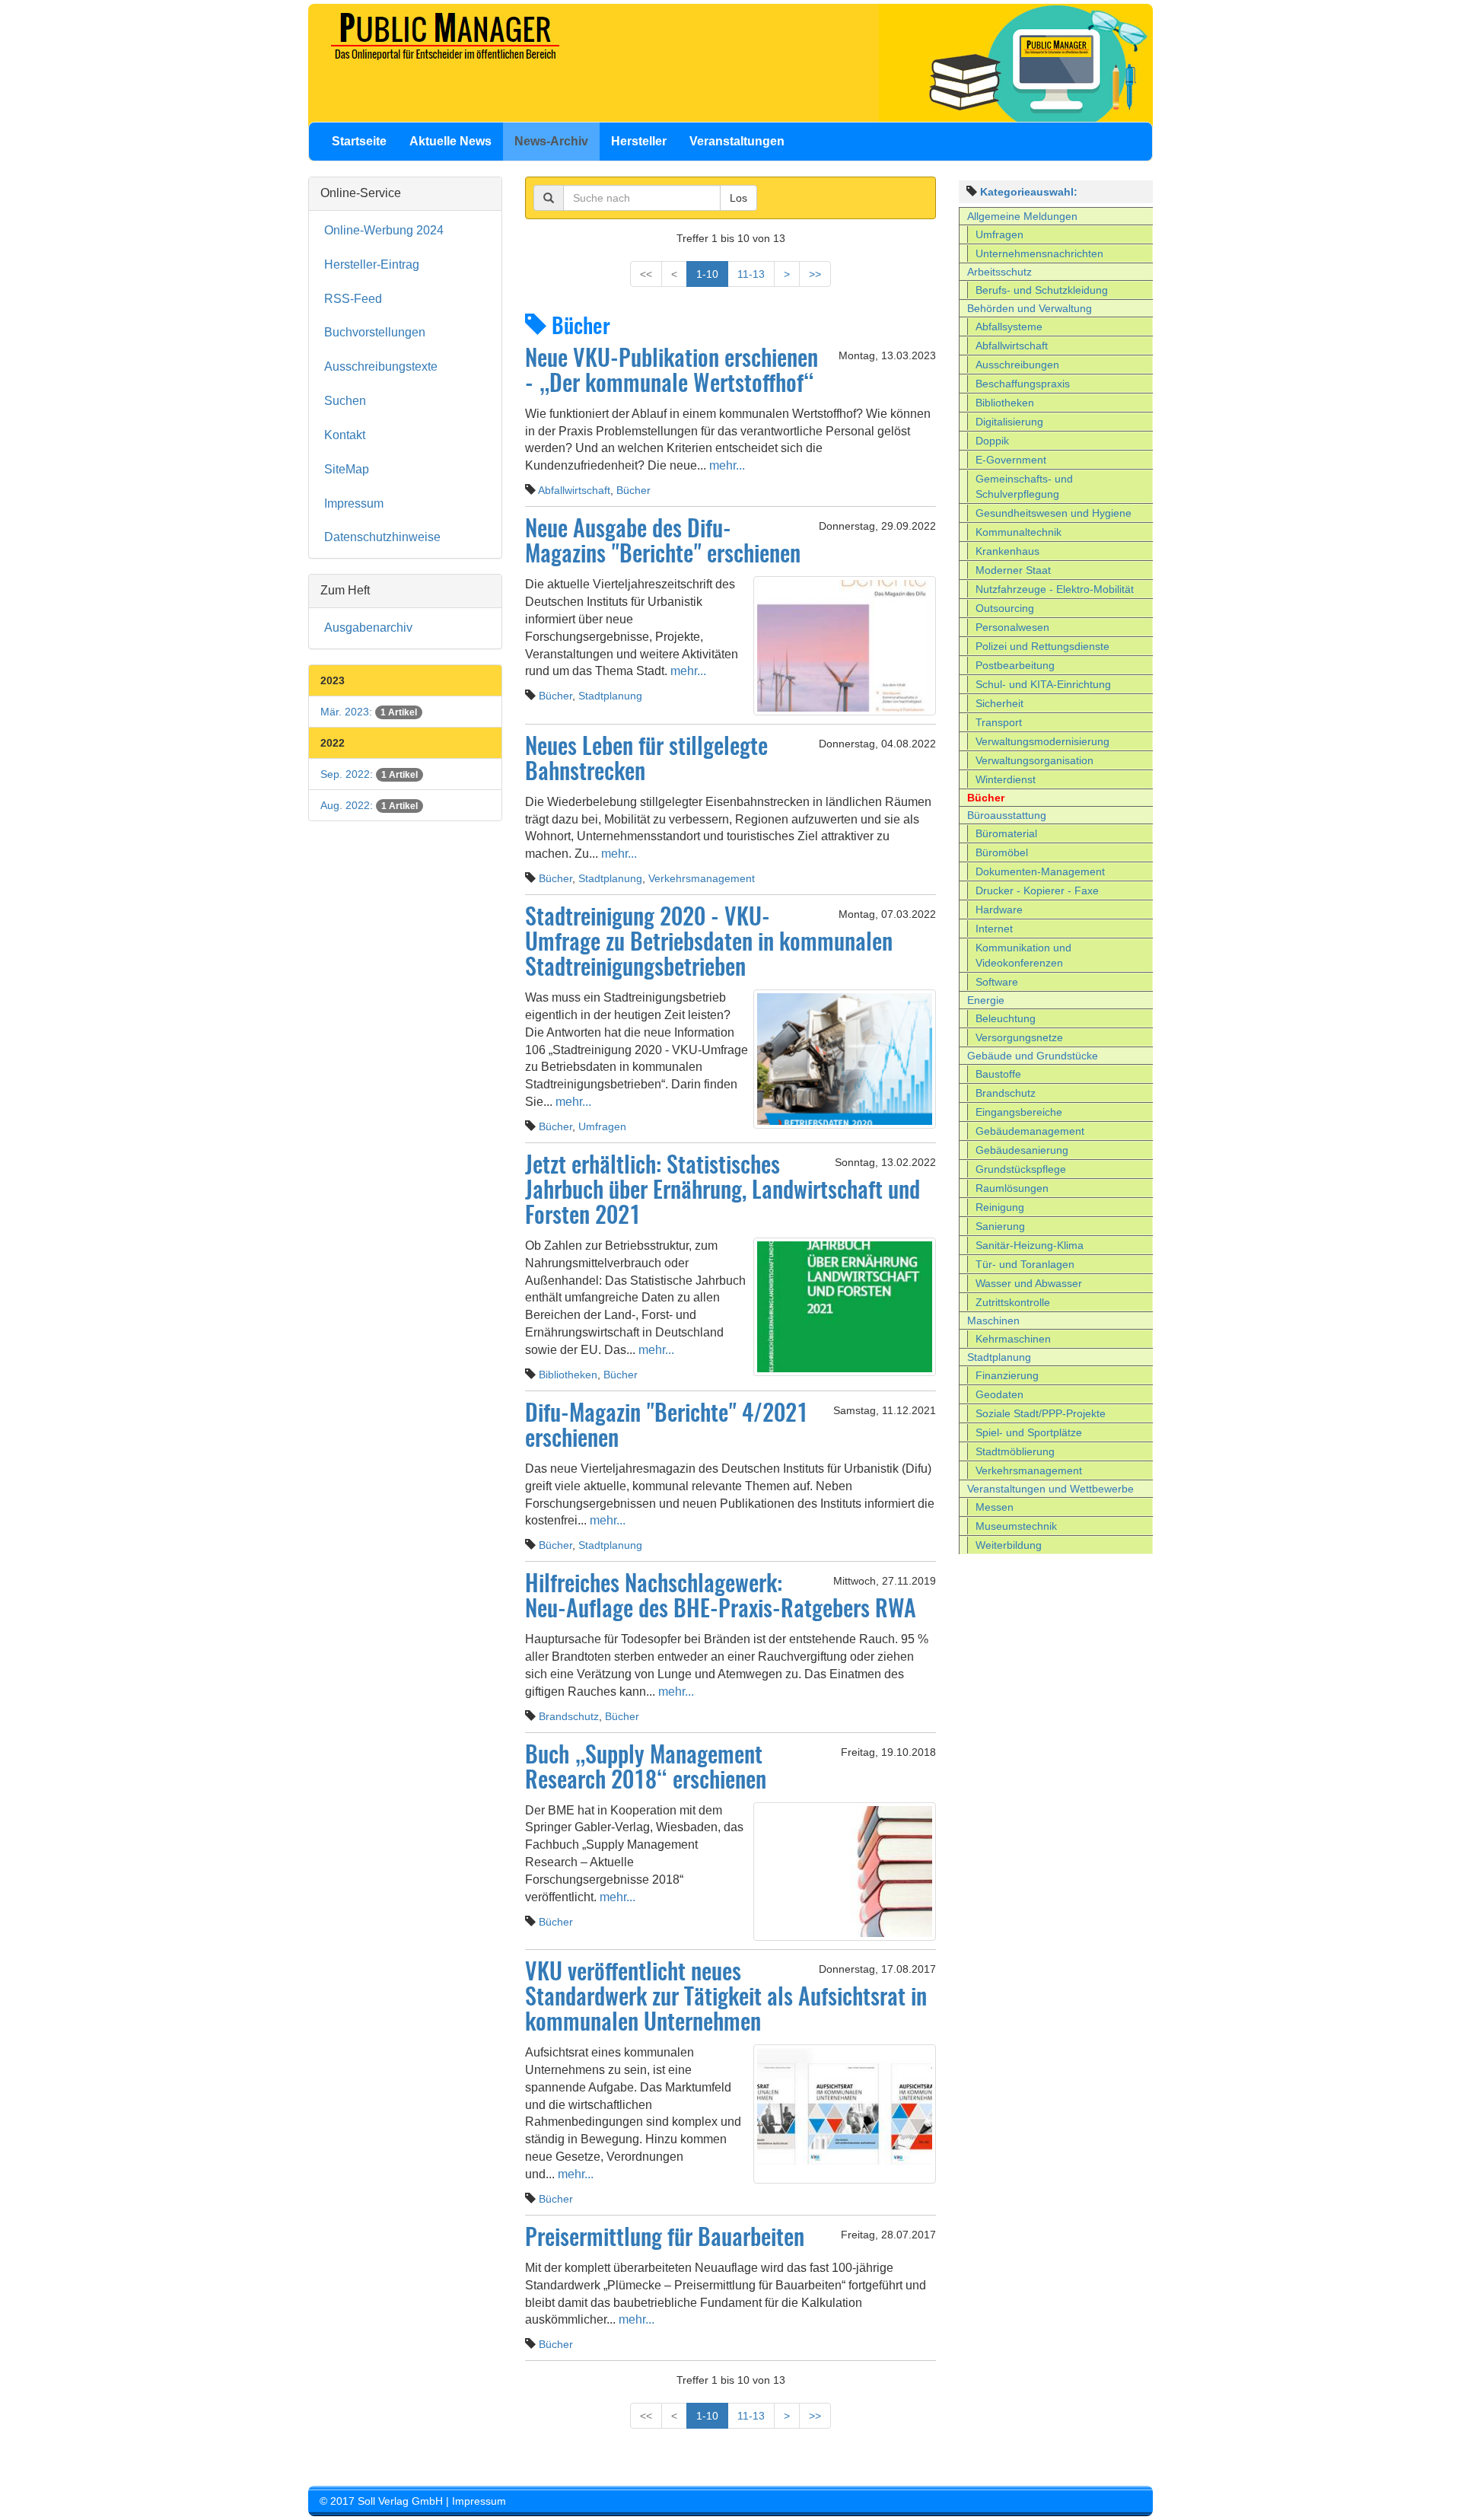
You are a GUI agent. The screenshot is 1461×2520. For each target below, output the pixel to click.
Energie (986, 1000)
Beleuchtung (1006, 1018)
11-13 (751, 274)
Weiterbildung (1009, 1545)
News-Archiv (551, 141)
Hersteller (639, 141)
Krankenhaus (1007, 551)
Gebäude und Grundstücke (1033, 1056)
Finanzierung (1007, 1375)
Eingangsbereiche (1019, 1112)
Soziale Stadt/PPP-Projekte (1041, 1413)
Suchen (345, 401)
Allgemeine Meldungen (1022, 216)
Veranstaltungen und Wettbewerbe (1050, 1489)
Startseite (359, 141)
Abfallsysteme (1009, 327)
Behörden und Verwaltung (1030, 308)
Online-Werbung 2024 (384, 230)
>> (815, 274)
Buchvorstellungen (375, 332)
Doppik (992, 441)
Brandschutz (569, 1716)
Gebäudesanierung (1022, 1150)
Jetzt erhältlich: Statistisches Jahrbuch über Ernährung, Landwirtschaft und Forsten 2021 (723, 1192)
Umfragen (602, 1126)
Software (997, 982)
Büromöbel (1002, 852)
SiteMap (347, 469)
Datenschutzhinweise (382, 537)
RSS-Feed (353, 299)
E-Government (1011, 460)
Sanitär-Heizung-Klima (1030, 1245)
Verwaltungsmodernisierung (1042, 741)
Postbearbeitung (1015, 665)
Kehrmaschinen (1013, 1339)
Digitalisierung (1009, 422)
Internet (994, 929)
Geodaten (999, 1394)
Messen (995, 1507)
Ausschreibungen (1017, 365)
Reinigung (1000, 1207)
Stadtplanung (610, 696)
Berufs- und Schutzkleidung (1042, 290)
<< (646, 274)
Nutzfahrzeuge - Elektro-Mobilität (1055, 589)
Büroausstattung (1007, 815)
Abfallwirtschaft (574, 490)
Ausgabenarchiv (368, 628)
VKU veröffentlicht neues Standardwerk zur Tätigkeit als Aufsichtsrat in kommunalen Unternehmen (726, 1999)
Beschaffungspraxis (1023, 384)
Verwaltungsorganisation (1034, 760)
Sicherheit (999, 703)
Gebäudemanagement (1030, 1131)
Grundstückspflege (1021, 1169)
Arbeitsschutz (999, 272)
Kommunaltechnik (1019, 532)
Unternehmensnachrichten (1039, 253)
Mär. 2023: (369, 712)
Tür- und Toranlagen (1025, 1264)
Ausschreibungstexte (381, 366)
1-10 (707, 274)
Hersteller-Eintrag (372, 264)
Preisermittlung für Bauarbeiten (665, 2239)
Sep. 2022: (369, 774)
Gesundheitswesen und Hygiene (1054, 513)
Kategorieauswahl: (1029, 192)
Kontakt (345, 435)
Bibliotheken (568, 1375)
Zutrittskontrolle (1013, 1302)
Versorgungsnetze (1019, 1037)
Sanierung (1000, 1226)
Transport (999, 722)
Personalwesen (1012, 627)
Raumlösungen (1012, 1188)
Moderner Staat (1013, 570)
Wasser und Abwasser (1029, 1283)
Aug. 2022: (369, 805)
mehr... (726, 465)
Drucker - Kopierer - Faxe (1037, 890)
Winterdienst (1006, 779)
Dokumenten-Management (1040, 871)
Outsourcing (1005, 608)
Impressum (354, 503)
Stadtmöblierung (1015, 1451)
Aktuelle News (450, 141)
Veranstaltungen (737, 141)
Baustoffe (998, 1074)
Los (738, 198)
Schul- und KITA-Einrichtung (1043, 684)
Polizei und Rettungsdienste (1042, 646)
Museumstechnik (1016, 1526)
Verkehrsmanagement (702, 878)
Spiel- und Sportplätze (1029, 1432)
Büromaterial (1006, 833)
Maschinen (993, 1321)
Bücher (633, 490)
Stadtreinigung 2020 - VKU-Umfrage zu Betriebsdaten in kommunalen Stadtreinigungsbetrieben (709, 944)
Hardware (999, 910)
